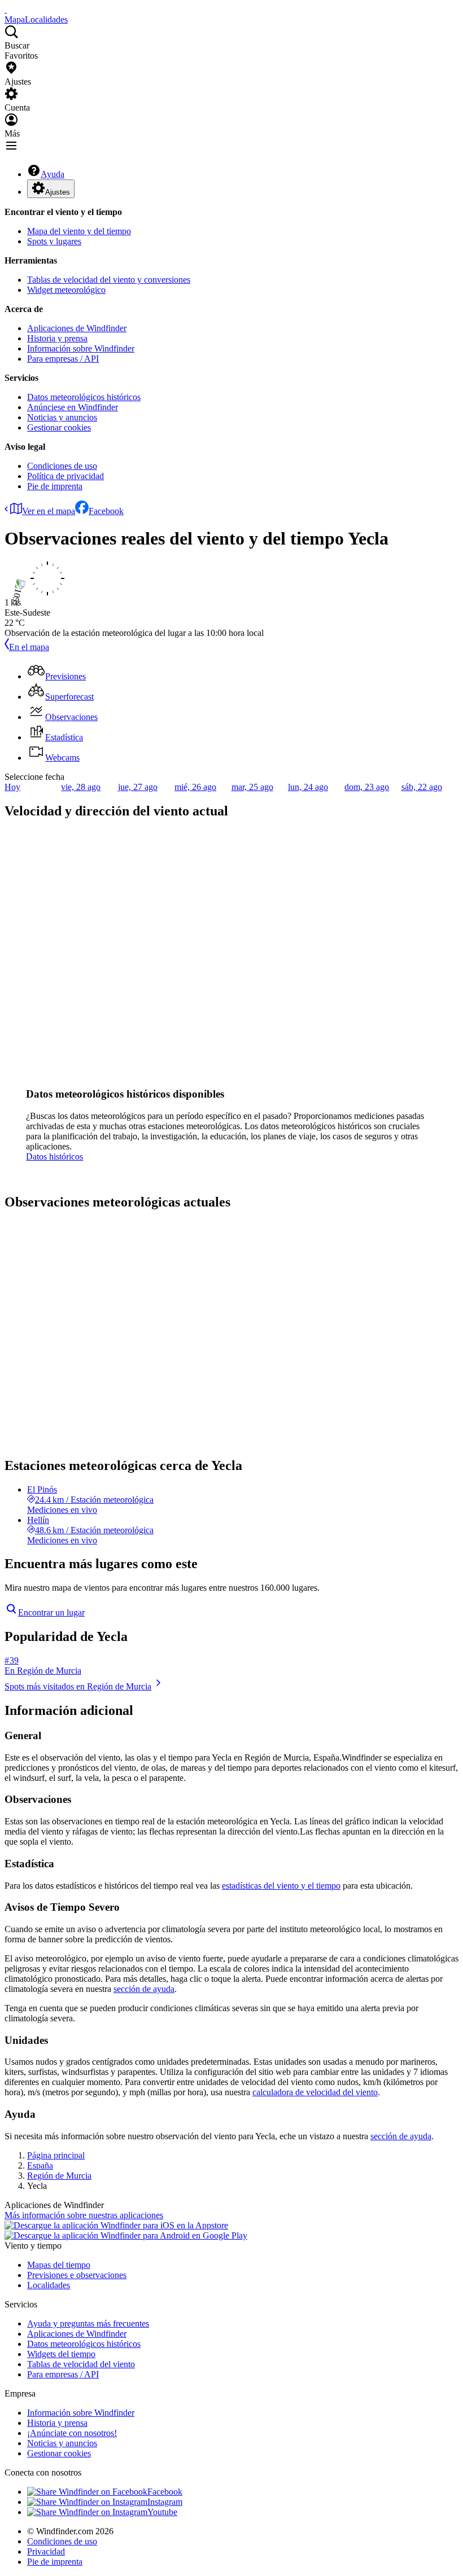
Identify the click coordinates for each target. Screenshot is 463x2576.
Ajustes (58, 192)
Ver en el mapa (49, 511)
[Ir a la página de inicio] (6, 9)
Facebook (106, 511)
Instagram (165, 2502)
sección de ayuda (144, 1989)
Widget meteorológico (66, 290)
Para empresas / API (63, 359)
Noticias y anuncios (62, 417)
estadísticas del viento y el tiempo (281, 1886)
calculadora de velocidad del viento (315, 2092)
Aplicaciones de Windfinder (77, 328)
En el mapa (29, 647)
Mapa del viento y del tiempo (79, 231)
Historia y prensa (57, 338)
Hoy (12, 787)
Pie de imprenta (55, 486)
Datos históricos (54, 1157)
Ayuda (53, 174)
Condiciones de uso (62, 466)
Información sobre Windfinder (81, 348)
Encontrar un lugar (51, 1612)
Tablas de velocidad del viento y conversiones (109, 280)
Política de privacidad (65, 476)
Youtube (162, 2512)
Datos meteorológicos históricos (84, 397)
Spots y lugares (54, 241)
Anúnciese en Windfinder (73, 407)
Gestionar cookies (59, 427)
